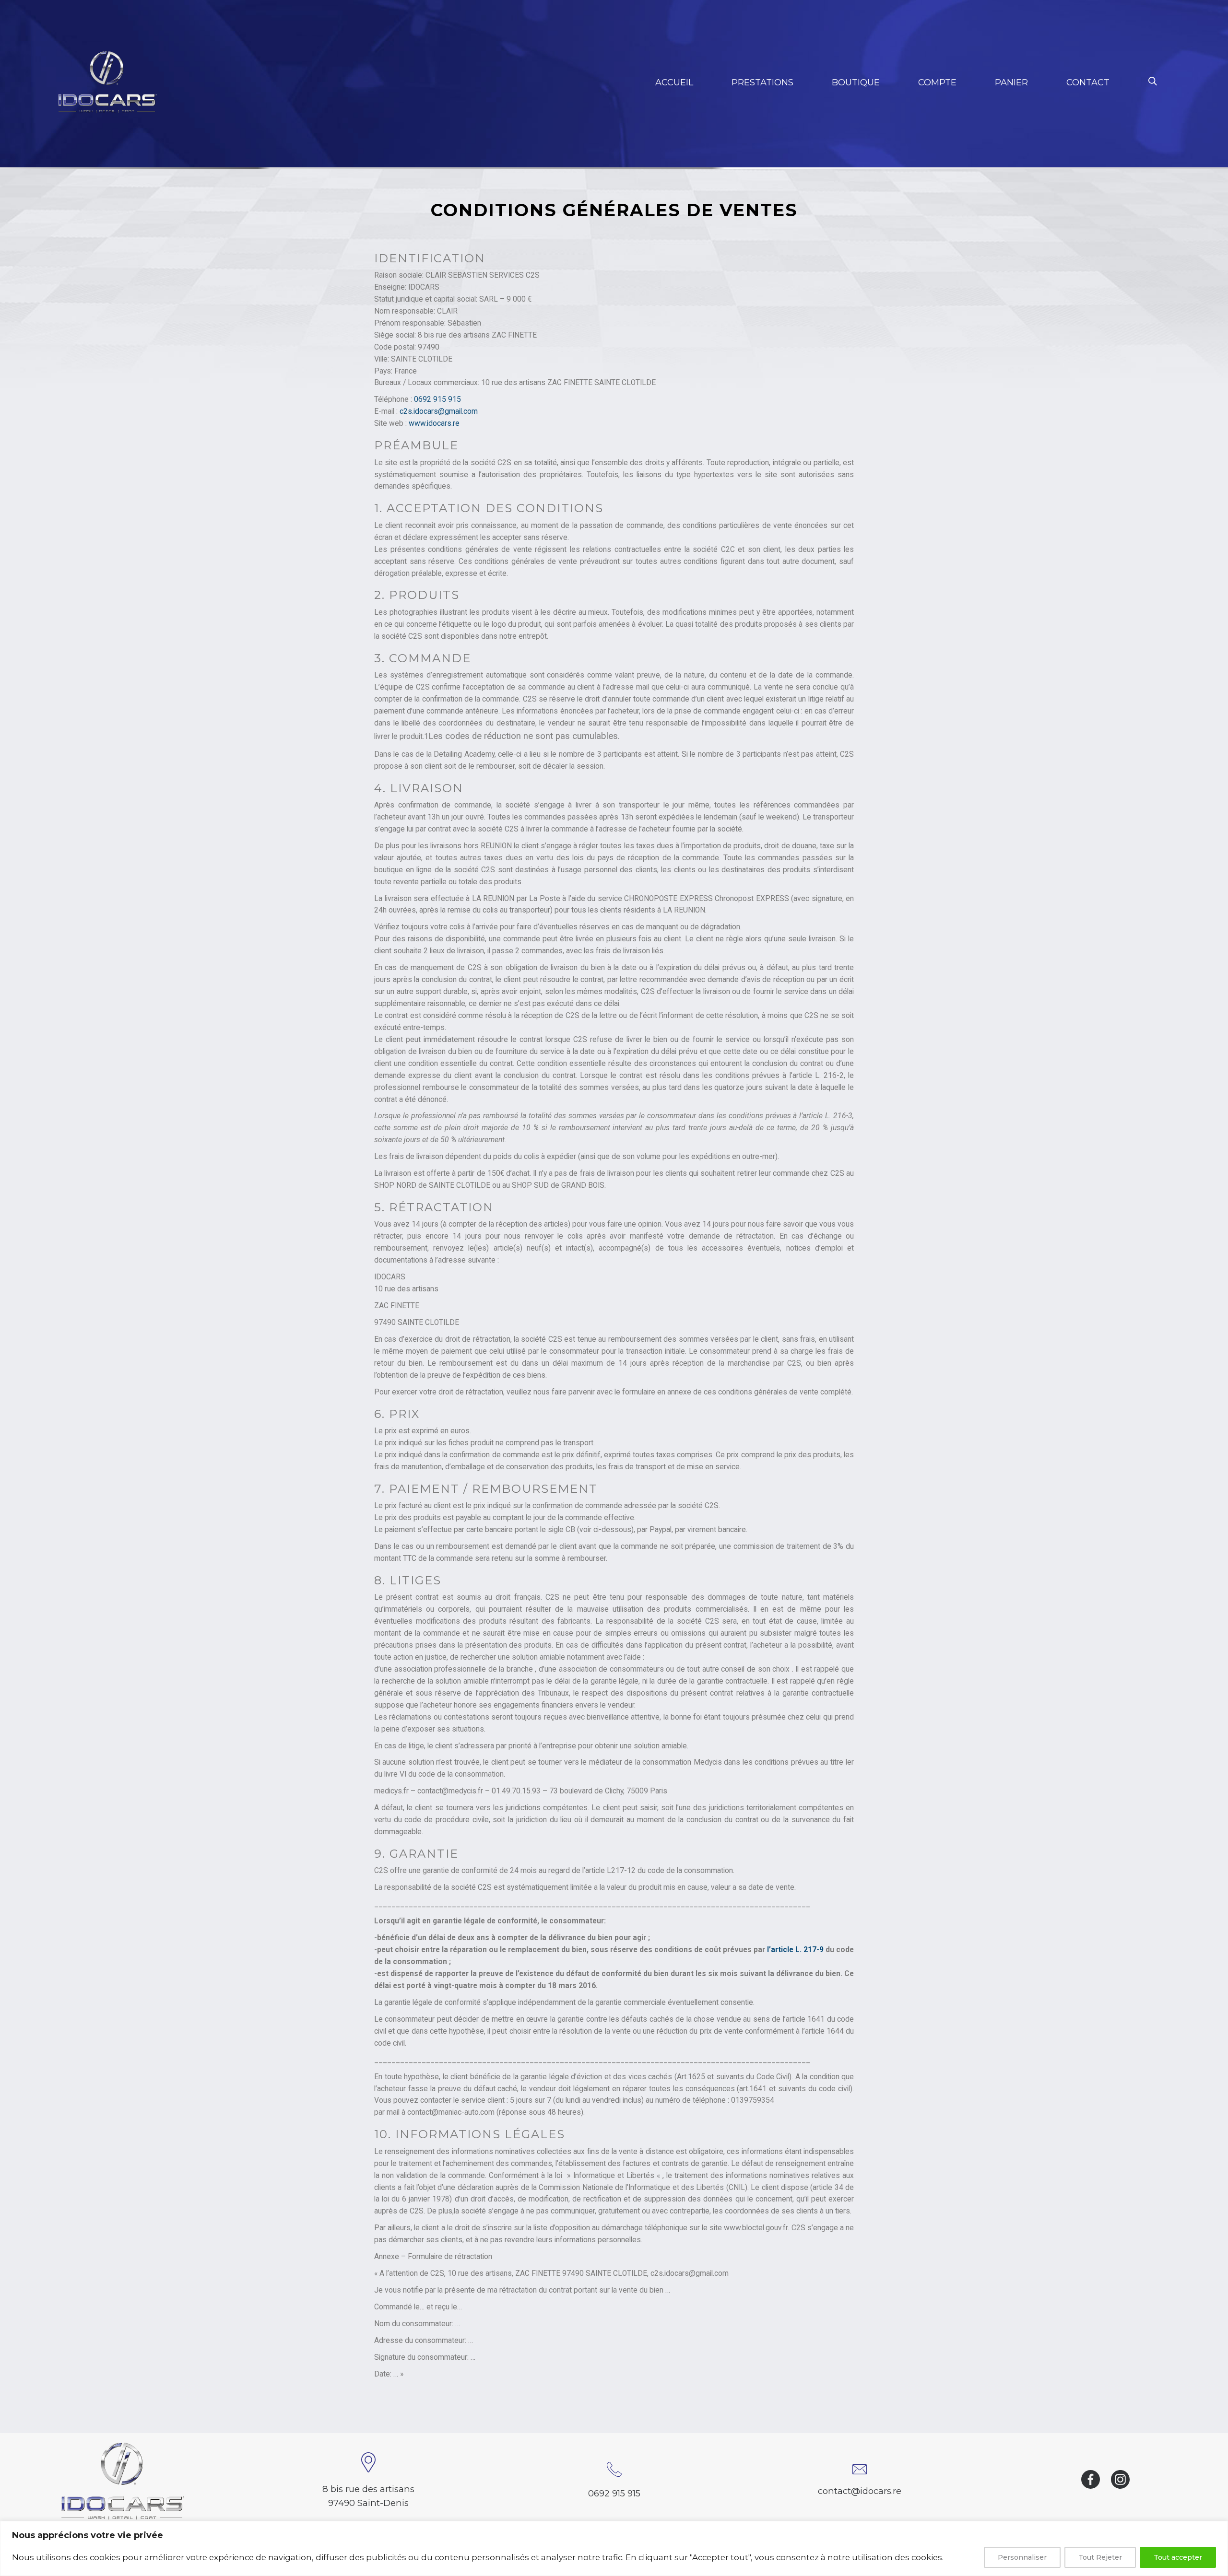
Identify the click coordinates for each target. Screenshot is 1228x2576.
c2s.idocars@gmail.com (439, 411)
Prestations (762, 82)
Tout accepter (1178, 2557)
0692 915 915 (437, 399)
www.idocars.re (434, 423)
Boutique (856, 82)
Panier (1011, 82)
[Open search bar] (1153, 81)
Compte (937, 82)
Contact (1088, 82)
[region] (614, 2548)
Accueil (674, 82)
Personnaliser (1022, 2557)
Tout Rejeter (1100, 2557)
